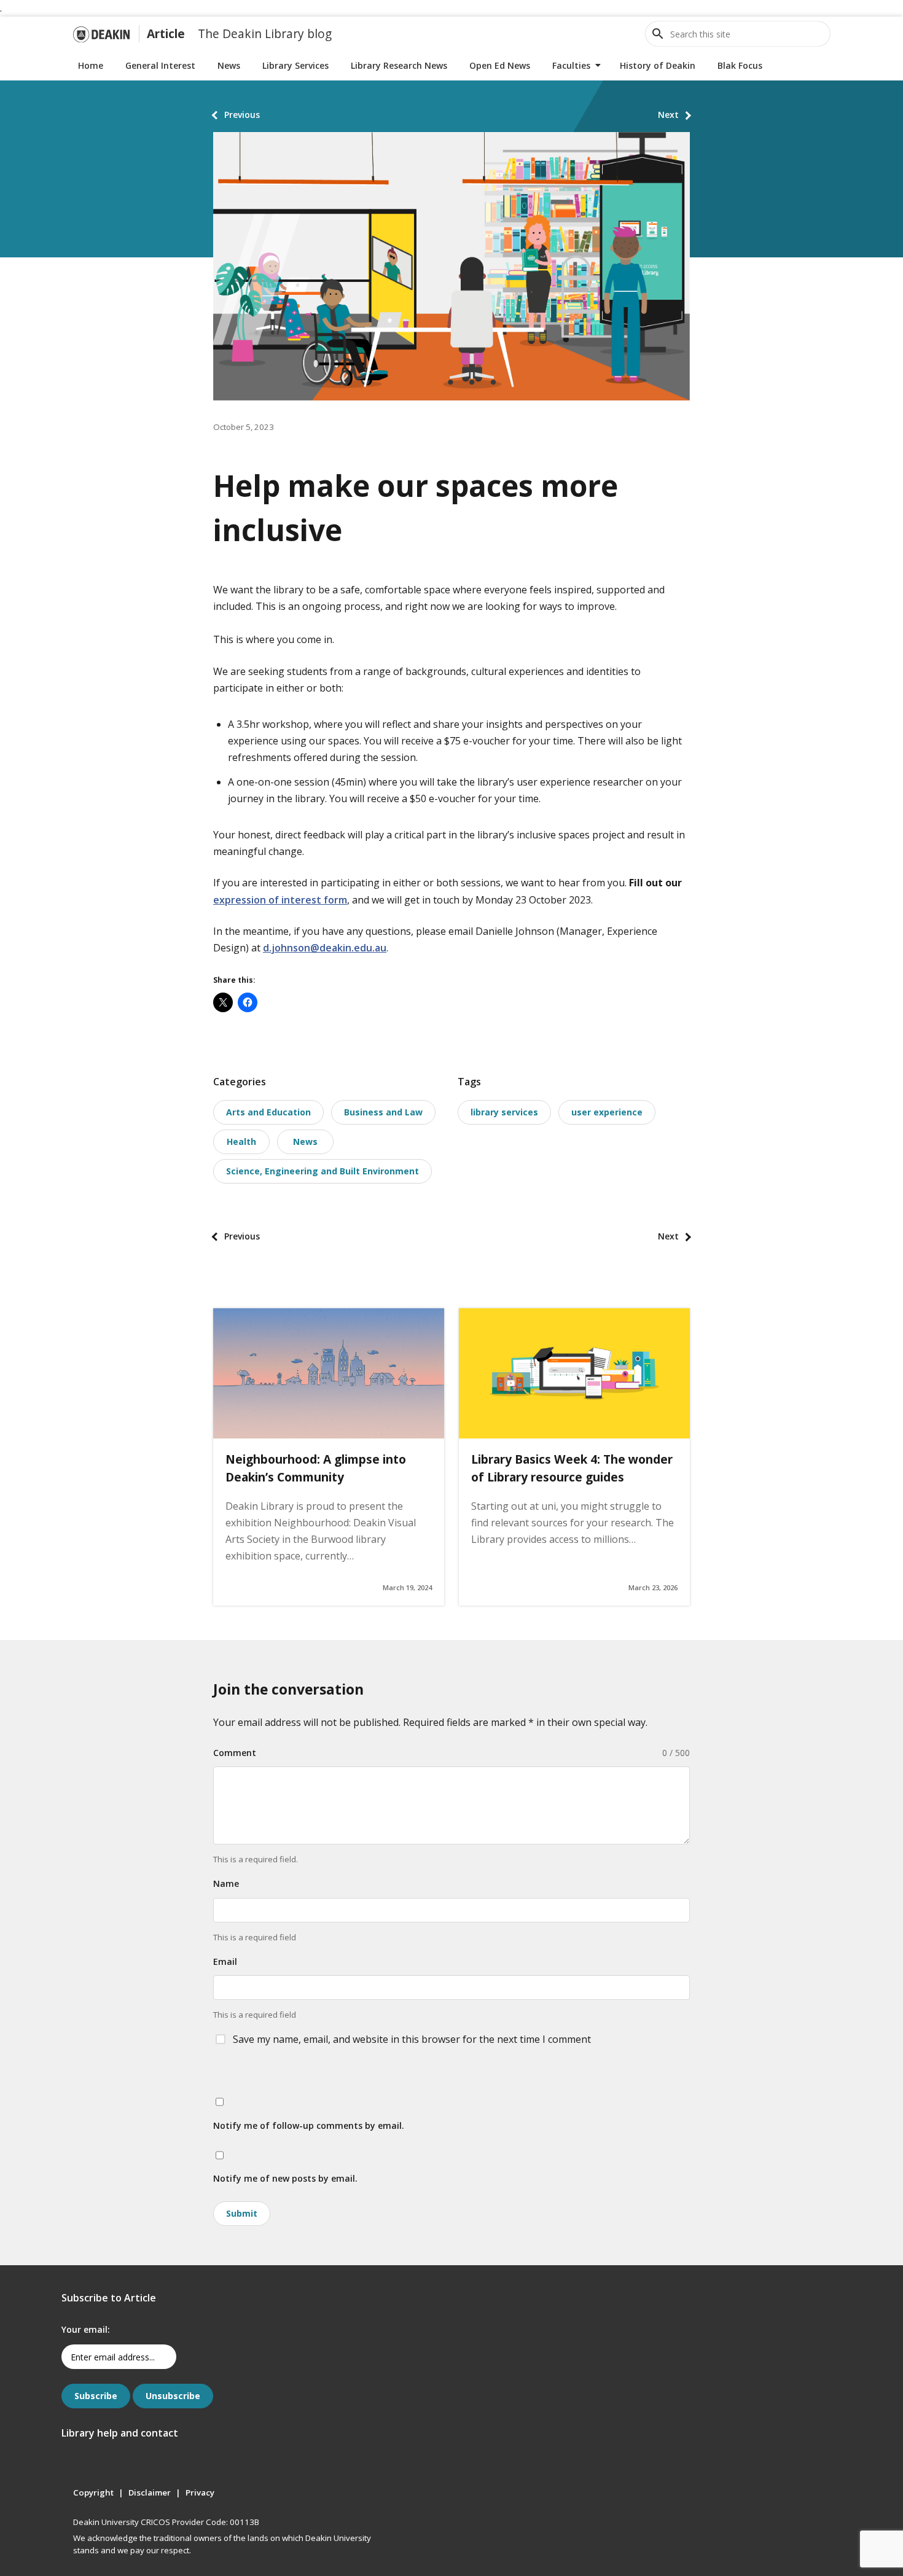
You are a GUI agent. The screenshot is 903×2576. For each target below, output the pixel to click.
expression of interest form (280, 900)
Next (668, 115)
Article (166, 33)
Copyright (93, 2492)
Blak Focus (740, 65)
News (229, 65)
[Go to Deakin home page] (101, 34)
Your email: (86, 2329)
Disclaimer (150, 2492)
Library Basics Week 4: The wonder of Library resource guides (572, 1468)
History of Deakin (658, 65)
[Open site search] (658, 34)
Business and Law (383, 1112)
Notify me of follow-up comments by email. (309, 2125)
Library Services (295, 65)
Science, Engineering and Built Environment (322, 1171)
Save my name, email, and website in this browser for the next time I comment (412, 2039)
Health (241, 1142)
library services (504, 1112)
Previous (242, 115)
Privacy (200, 2492)
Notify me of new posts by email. (285, 2178)
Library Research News (399, 65)
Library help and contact (120, 2433)
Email (225, 1961)
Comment (235, 1753)
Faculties (571, 65)
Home (91, 65)
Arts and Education (268, 1112)
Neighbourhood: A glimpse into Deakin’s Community (316, 1468)
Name (226, 1883)
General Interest (160, 65)
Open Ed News (500, 65)
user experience (607, 1112)
